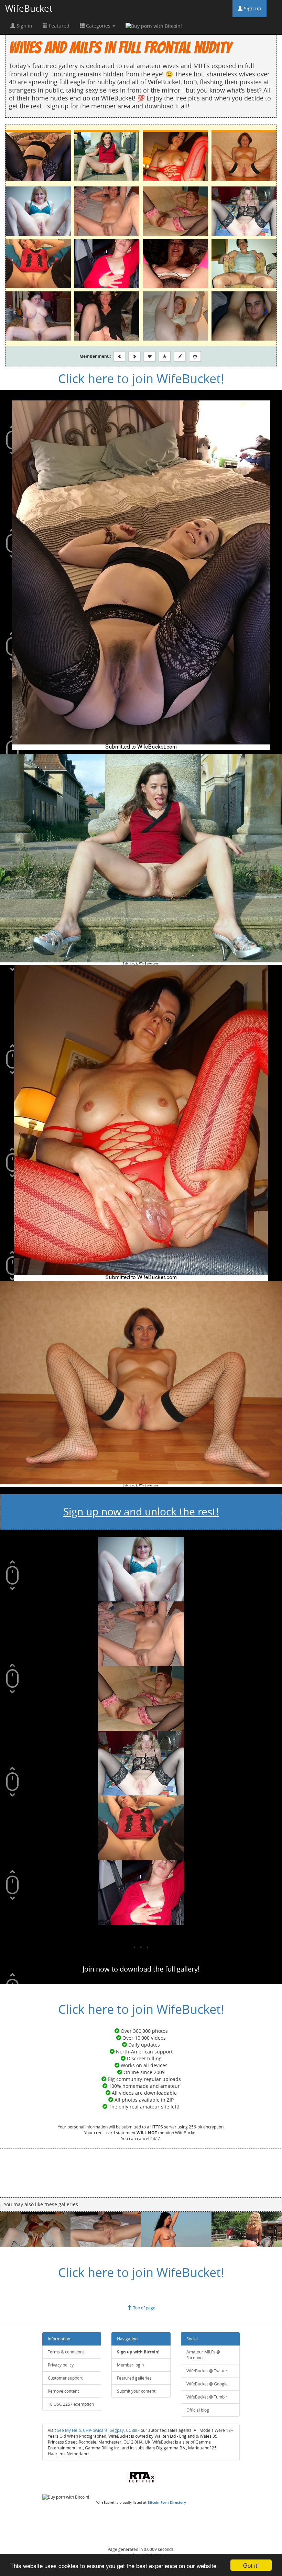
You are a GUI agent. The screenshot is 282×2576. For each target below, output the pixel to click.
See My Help (69, 2430)
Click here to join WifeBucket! (141, 378)
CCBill (132, 2430)
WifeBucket (29, 8)
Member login (130, 2365)
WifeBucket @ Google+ (208, 2384)
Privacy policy (61, 2365)
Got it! (251, 2565)
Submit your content (136, 2391)
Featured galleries (134, 2378)
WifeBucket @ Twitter (207, 2371)
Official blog (198, 2410)
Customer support (65, 2378)
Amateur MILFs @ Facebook (203, 2355)
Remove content (63, 2391)
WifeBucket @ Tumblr (207, 2397)
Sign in (24, 26)
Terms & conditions (66, 2352)
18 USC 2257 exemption (71, 2404)
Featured (58, 26)
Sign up (252, 8)
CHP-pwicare (95, 2430)
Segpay (117, 2430)
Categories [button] (98, 26)
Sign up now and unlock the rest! (141, 1512)
